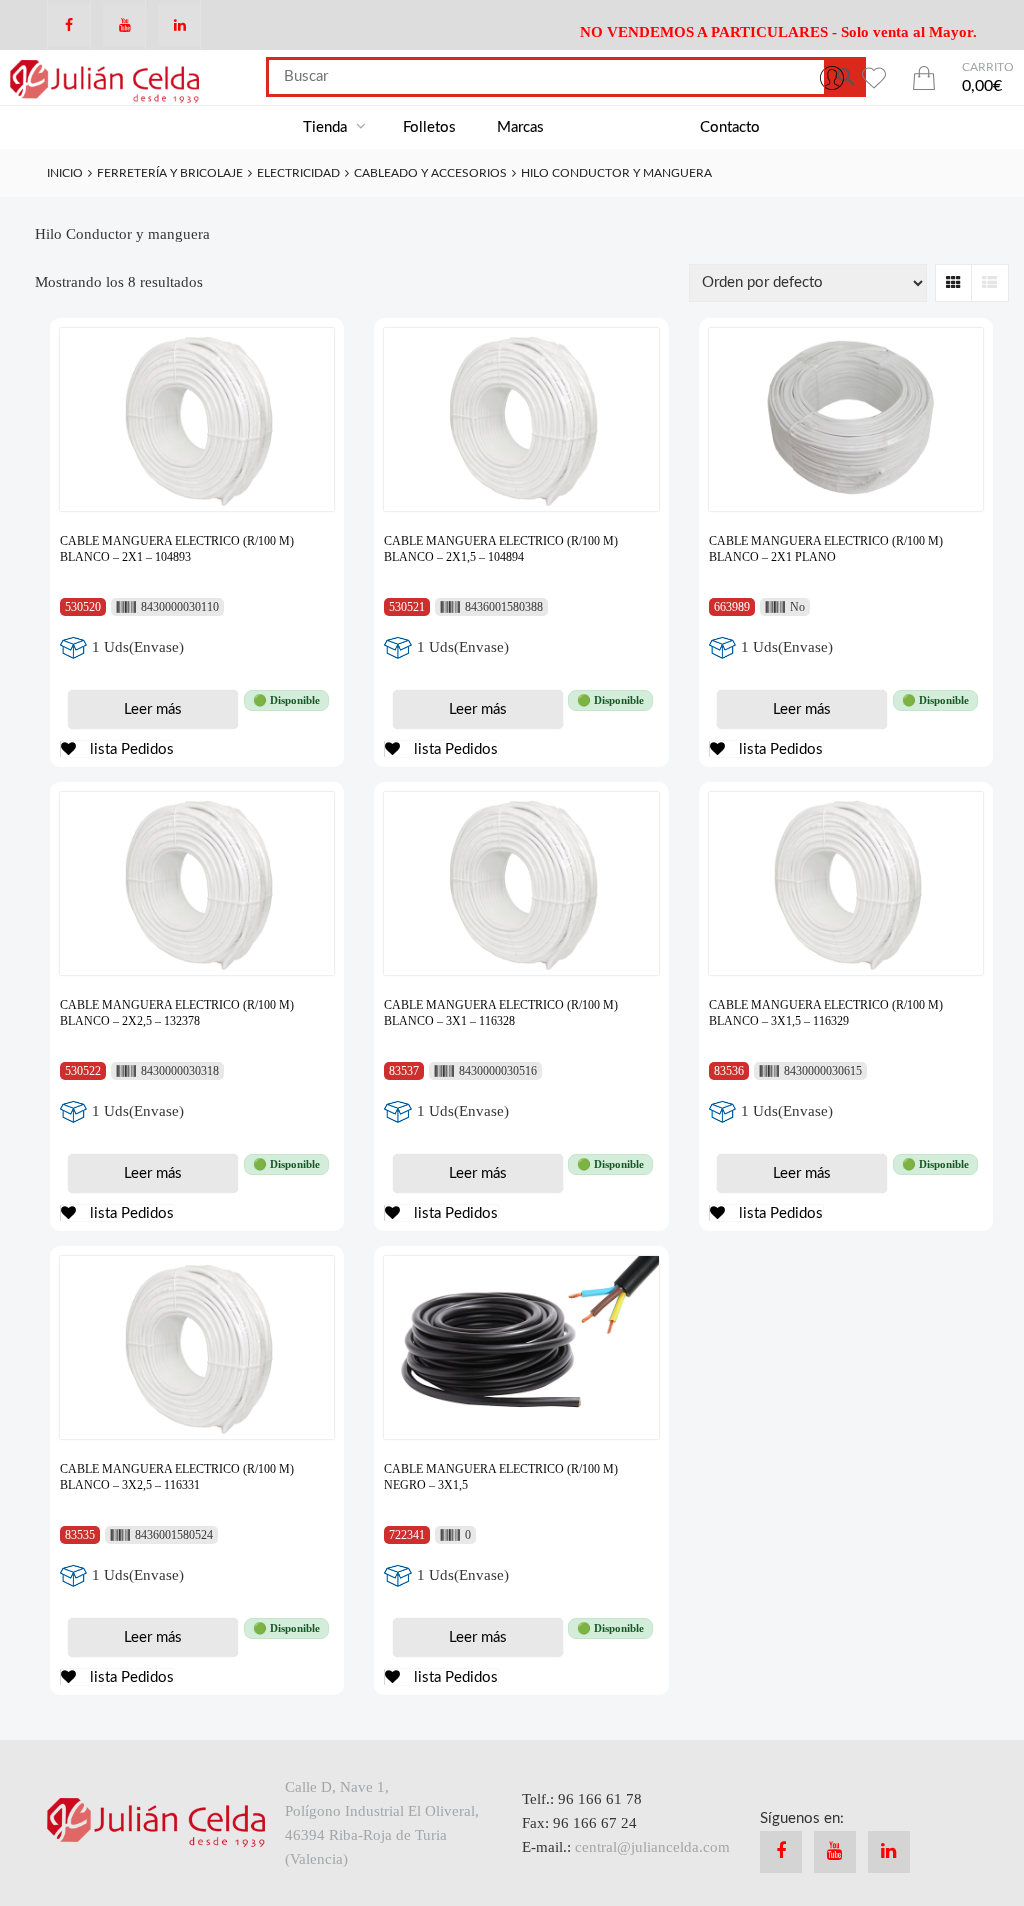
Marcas (520, 127)
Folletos (429, 127)
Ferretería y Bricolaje (170, 173)
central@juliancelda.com (652, 1847)
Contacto (730, 127)
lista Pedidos (130, 749)
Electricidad (298, 173)
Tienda (327, 127)
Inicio (65, 173)
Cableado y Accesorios (430, 173)
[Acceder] (832, 77)
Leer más (153, 709)
